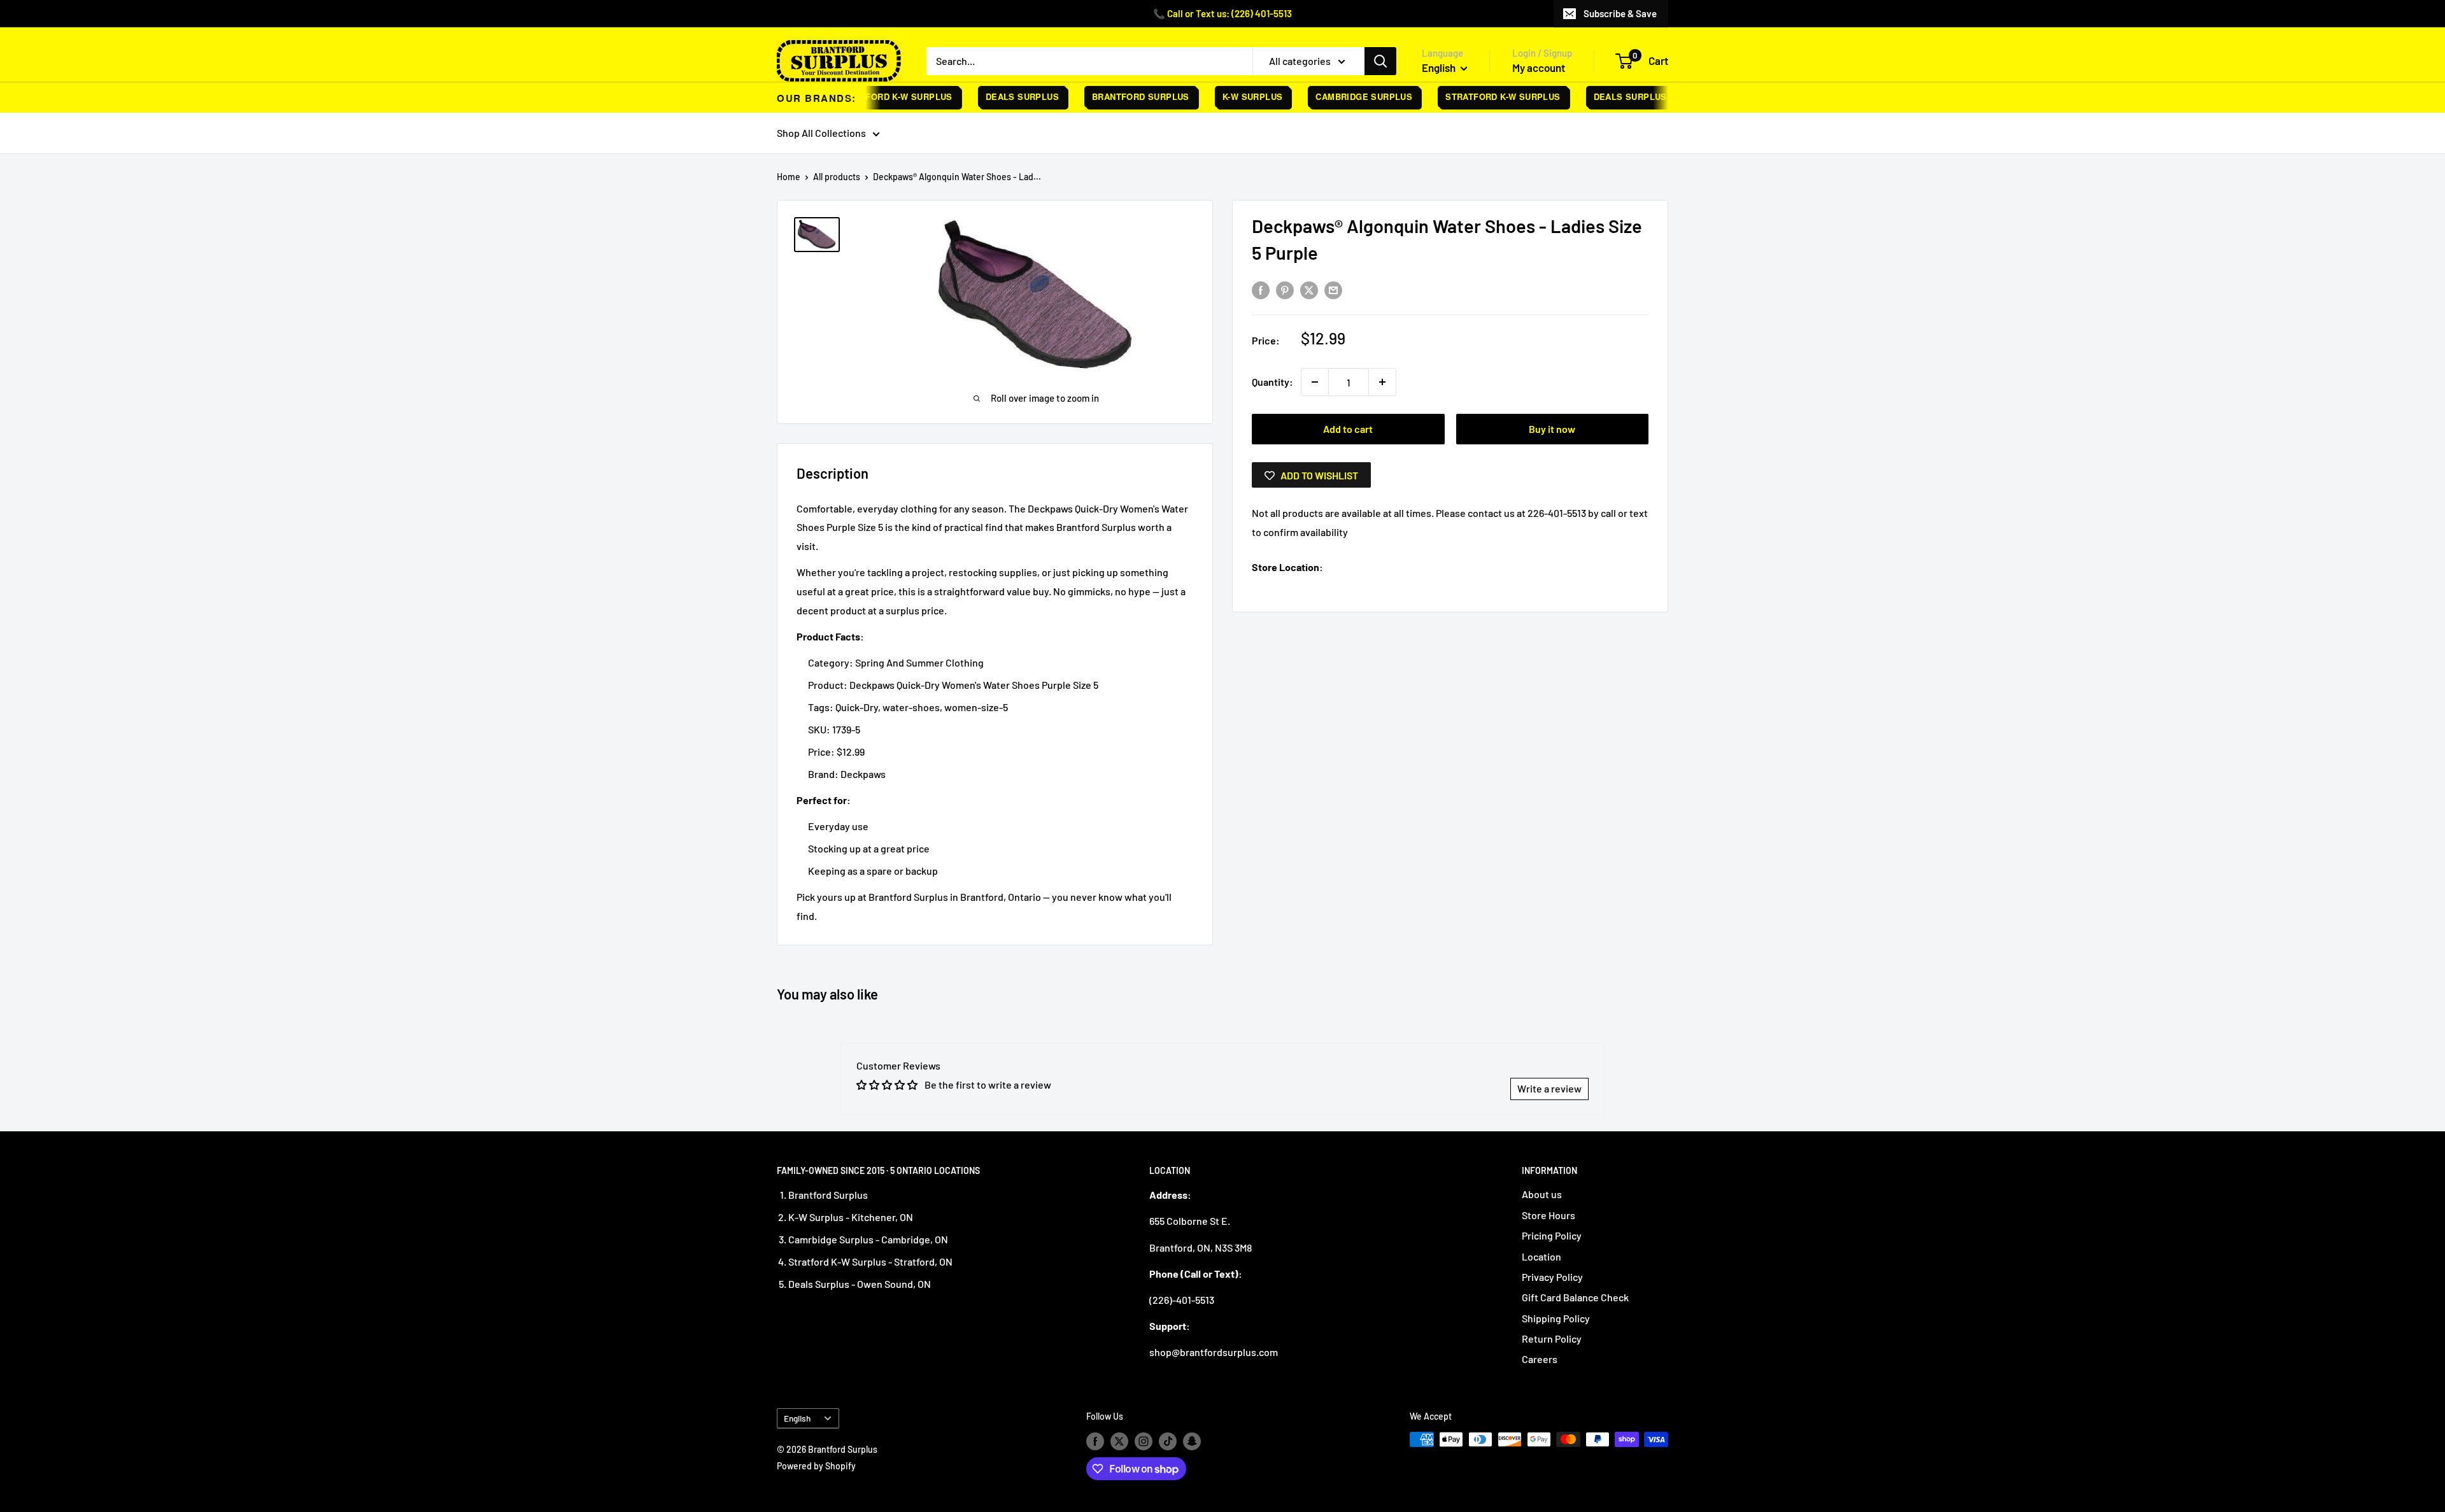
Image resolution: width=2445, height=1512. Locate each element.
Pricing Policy (1552, 1235)
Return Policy (1552, 1339)
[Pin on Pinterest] (1285, 289)
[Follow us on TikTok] (1168, 1441)
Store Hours (1548, 1215)
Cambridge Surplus (1339, 96)
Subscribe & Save (1620, 13)
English (797, 1418)
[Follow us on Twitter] (1119, 1441)
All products (837, 177)
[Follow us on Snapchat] (1192, 1441)
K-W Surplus (1227, 96)
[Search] (1380, 61)
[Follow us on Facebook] (1095, 1441)
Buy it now (1552, 429)
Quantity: (1272, 382)
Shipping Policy (1556, 1318)
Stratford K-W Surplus (870, 96)
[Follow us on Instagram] (1144, 1441)
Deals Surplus (997, 96)
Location (1541, 1256)
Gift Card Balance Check (1575, 1297)
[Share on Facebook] (1261, 289)
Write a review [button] (1549, 1088)
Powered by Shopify (816, 1466)
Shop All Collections (821, 133)
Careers (1540, 1359)
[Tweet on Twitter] (1309, 289)
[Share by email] (1333, 289)
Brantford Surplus (1115, 96)
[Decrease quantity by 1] (1315, 382)
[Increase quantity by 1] (1382, 382)
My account (1539, 67)
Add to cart (1348, 429)
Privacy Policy (1552, 1277)
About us (1542, 1194)
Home (789, 177)
